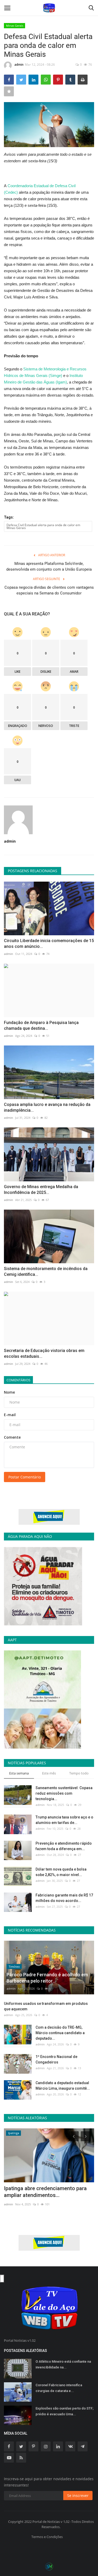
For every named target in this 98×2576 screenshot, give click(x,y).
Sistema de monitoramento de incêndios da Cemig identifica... (46, 1272)
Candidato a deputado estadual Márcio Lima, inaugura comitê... (63, 2086)
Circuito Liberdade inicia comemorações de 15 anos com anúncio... (49, 944)
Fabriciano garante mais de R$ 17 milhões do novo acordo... (64, 1898)
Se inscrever (78, 2496)
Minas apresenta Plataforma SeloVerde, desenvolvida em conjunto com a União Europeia (49, 566)
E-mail (10, 1415)
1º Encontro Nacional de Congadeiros (56, 2059)
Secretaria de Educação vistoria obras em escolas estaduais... (44, 1353)
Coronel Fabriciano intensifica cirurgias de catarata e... (59, 2388)
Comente (12, 1437)
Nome (9, 1392)
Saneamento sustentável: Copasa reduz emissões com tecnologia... (64, 1793)
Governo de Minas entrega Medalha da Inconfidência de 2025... (41, 1190)
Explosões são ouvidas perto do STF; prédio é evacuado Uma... (65, 2411)
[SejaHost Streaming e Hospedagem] (49, 2566)
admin (19, 65)
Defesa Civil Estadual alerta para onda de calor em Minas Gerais (43, 526)
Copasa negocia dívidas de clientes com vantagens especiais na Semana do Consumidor (49, 590)
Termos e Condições (47, 2537)
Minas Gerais (15, 26)
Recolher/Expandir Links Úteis (2, 2279)
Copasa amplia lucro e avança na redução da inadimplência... (47, 1107)
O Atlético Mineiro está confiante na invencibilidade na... (63, 2364)
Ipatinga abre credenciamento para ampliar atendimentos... (45, 2192)
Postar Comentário (25, 1477)
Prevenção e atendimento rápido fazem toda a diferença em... (64, 1846)
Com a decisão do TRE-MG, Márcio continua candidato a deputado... (60, 2033)
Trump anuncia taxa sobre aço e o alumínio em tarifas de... (64, 1820)
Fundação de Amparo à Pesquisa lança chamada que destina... (41, 1025)
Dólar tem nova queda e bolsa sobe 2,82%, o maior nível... (61, 1872)
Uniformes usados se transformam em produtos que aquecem (46, 2006)
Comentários (18, 1380)
